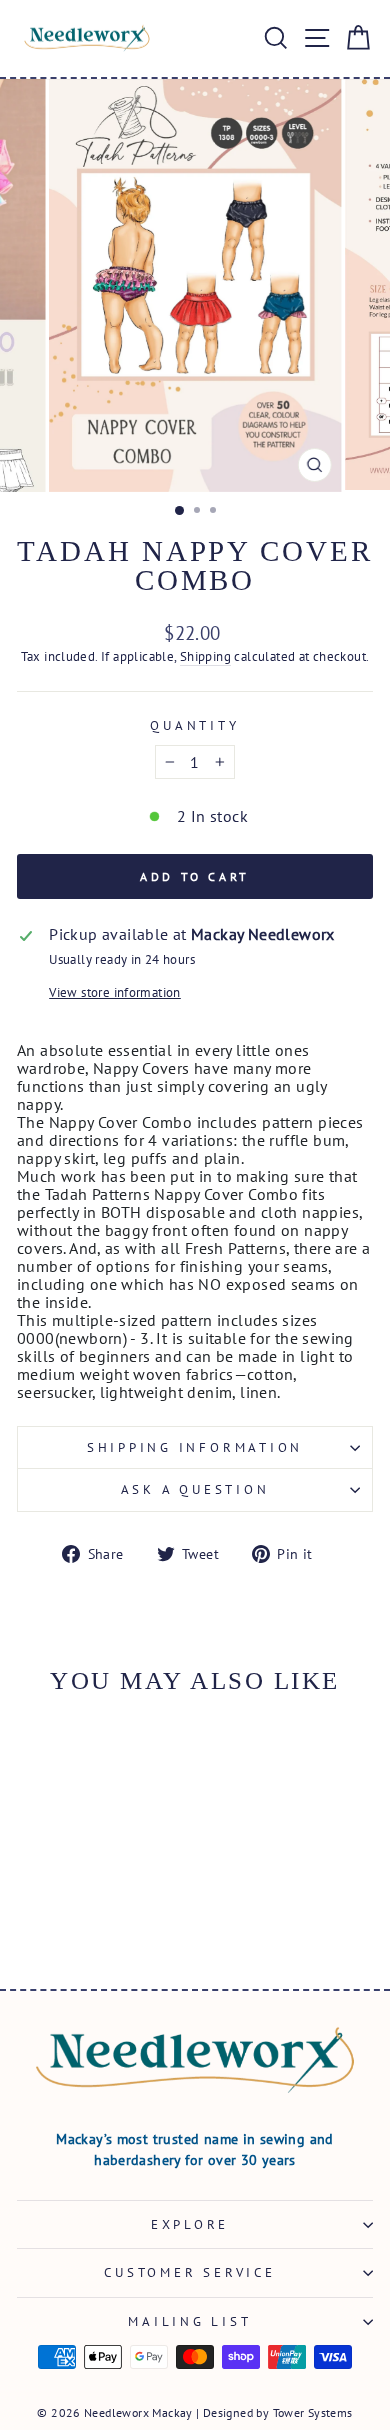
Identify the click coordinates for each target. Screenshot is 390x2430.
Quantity (194, 725)
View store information (115, 992)
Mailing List (189, 2321)
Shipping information (195, 1447)
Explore (190, 2224)
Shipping (205, 656)
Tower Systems (313, 2412)
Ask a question (195, 1489)
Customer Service (189, 2272)
